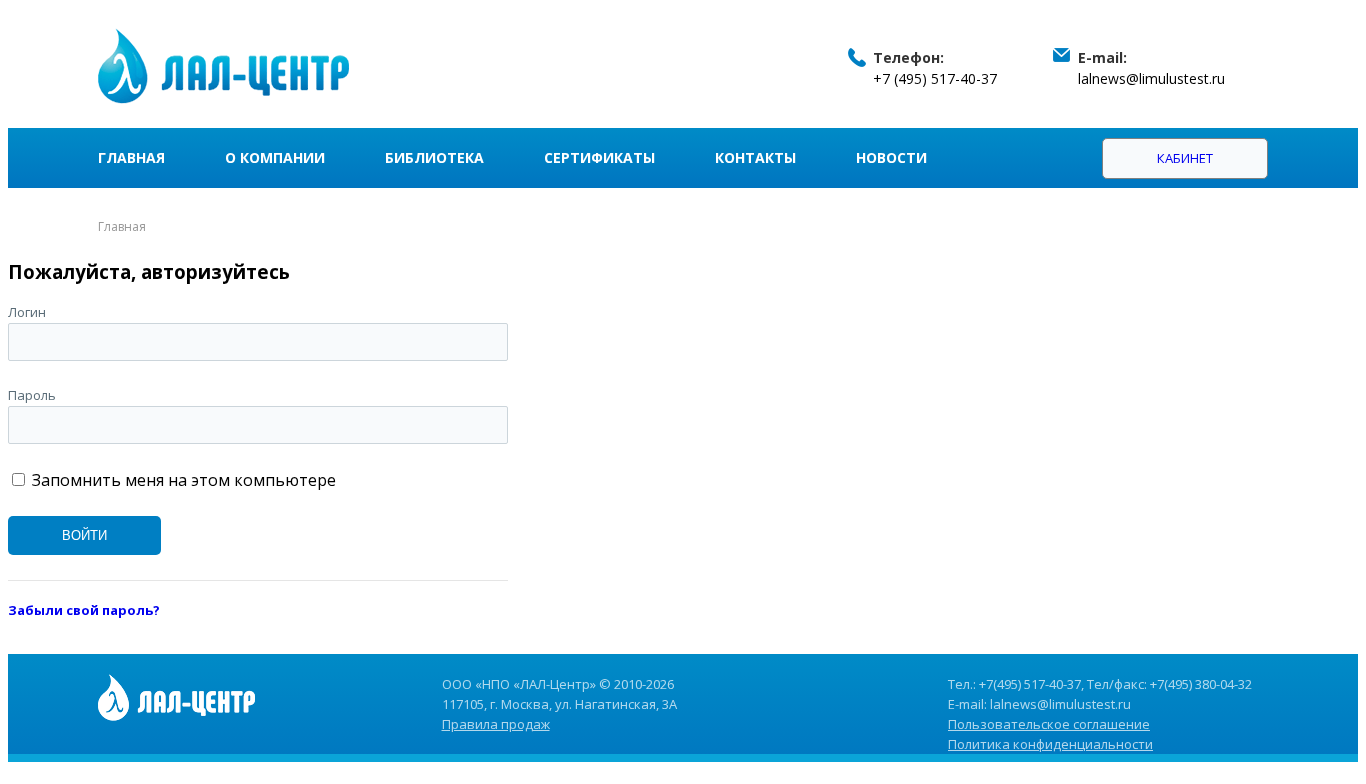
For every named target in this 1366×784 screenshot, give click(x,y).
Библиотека (434, 157)
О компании (275, 157)
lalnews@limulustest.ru (1151, 78)
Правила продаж (496, 724)
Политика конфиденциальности (1050, 744)
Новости (891, 157)
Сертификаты (599, 157)
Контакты (755, 157)
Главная (131, 157)
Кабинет (1185, 158)
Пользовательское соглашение (1049, 724)
